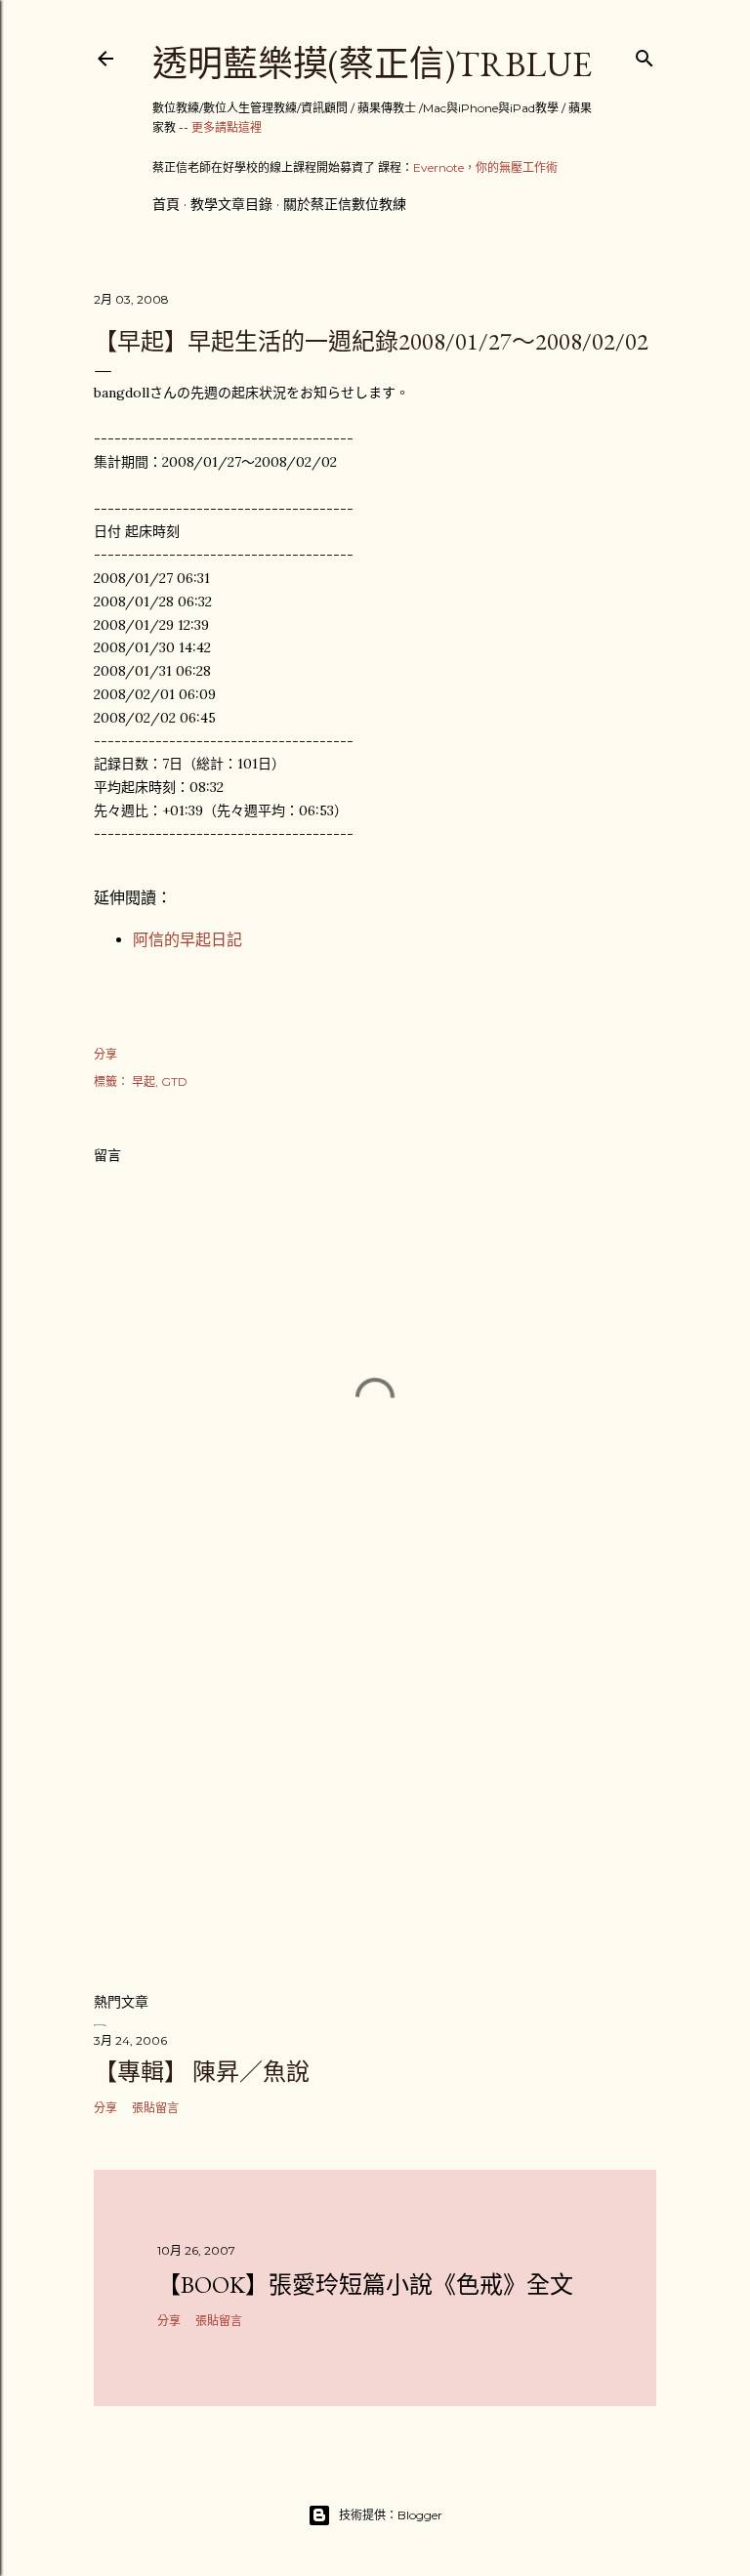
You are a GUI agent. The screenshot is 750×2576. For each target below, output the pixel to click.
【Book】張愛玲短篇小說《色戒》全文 (365, 2285)
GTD (174, 1081)
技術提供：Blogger (391, 2515)
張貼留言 (155, 2108)
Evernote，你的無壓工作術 (485, 167)
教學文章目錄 (231, 204)
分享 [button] (105, 1054)
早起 (144, 1081)
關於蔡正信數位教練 (345, 204)
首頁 (166, 204)
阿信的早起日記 (187, 940)
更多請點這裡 (227, 127)
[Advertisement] (375, 1806)
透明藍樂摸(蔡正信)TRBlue (372, 64)
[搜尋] (645, 54)
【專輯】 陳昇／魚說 (202, 2072)
